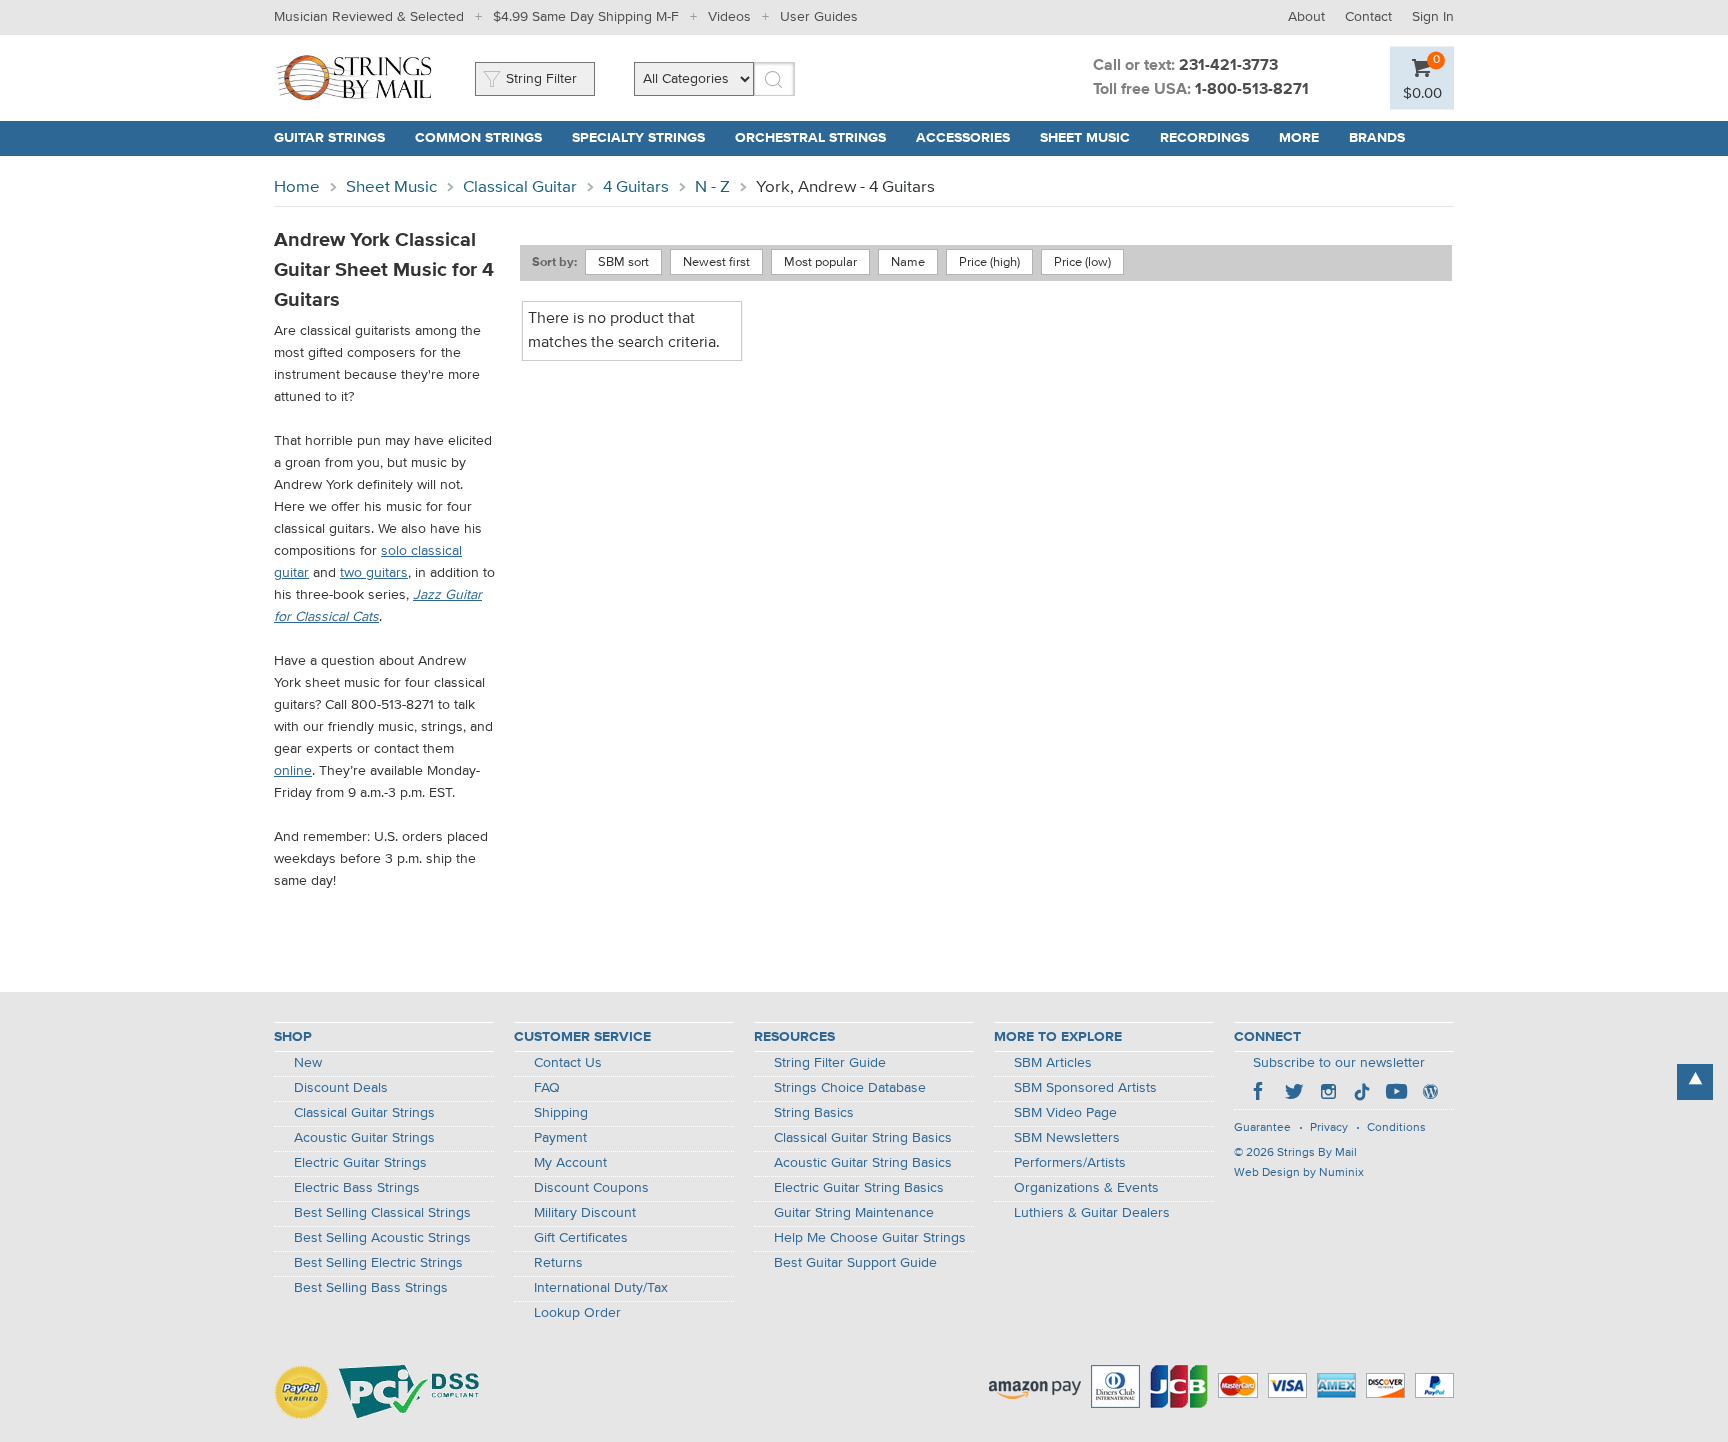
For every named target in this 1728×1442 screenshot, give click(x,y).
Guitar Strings (329, 138)
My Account (570, 1163)
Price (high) (989, 262)
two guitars (374, 573)
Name (908, 262)
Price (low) (1082, 262)
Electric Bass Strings (357, 1188)
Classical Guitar (520, 187)
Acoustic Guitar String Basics (863, 1163)
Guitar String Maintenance (854, 1213)
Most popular (820, 262)
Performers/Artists (1070, 1163)
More (1299, 138)
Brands (1377, 138)
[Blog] (1430, 1094)
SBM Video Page (1065, 1113)
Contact (1368, 17)
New (308, 1063)
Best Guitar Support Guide (855, 1263)
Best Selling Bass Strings (371, 1288)
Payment (560, 1138)
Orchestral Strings (810, 138)
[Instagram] (1328, 1094)
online (293, 771)
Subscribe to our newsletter (1339, 1063)
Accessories (963, 138)
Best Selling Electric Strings (378, 1263)
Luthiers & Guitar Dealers (1092, 1213)
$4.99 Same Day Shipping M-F (586, 17)
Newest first (716, 262)
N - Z (712, 187)
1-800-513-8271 (1252, 90)
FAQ (547, 1088)
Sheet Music (1085, 138)
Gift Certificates (581, 1238)
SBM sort (623, 262)
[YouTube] (1396, 1094)
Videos (729, 17)
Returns (558, 1263)
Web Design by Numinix (1299, 1173)
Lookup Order (577, 1313)
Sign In (1433, 17)
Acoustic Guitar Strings (364, 1138)
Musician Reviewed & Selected (369, 17)
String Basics (814, 1113)
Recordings (1204, 138)
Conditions (1396, 1128)
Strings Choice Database (850, 1088)
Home (297, 187)
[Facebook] (1260, 1094)
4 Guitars (636, 187)
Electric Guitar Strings (360, 1163)
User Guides (819, 17)
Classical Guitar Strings (364, 1113)
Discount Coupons (591, 1188)
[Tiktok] (1362, 1094)
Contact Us (568, 1063)
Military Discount (585, 1213)
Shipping (561, 1113)
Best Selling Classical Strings (382, 1213)
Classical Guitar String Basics (863, 1138)
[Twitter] (1294, 1094)
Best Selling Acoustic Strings (382, 1238)
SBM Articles (1053, 1063)
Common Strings (478, 138)
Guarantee (1262, 1128)
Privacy (1329, 1128)
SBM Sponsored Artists (1085, 1088)
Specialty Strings (638, 138)
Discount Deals (341, 1088)
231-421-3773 (1228, 66)
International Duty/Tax (601, 1288)
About (1306, 17)
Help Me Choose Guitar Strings (870, 1238)
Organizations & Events (1086, 1188)
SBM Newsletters (1067, 1138)
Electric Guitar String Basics (859, 1188)
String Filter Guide (830, 1063)
